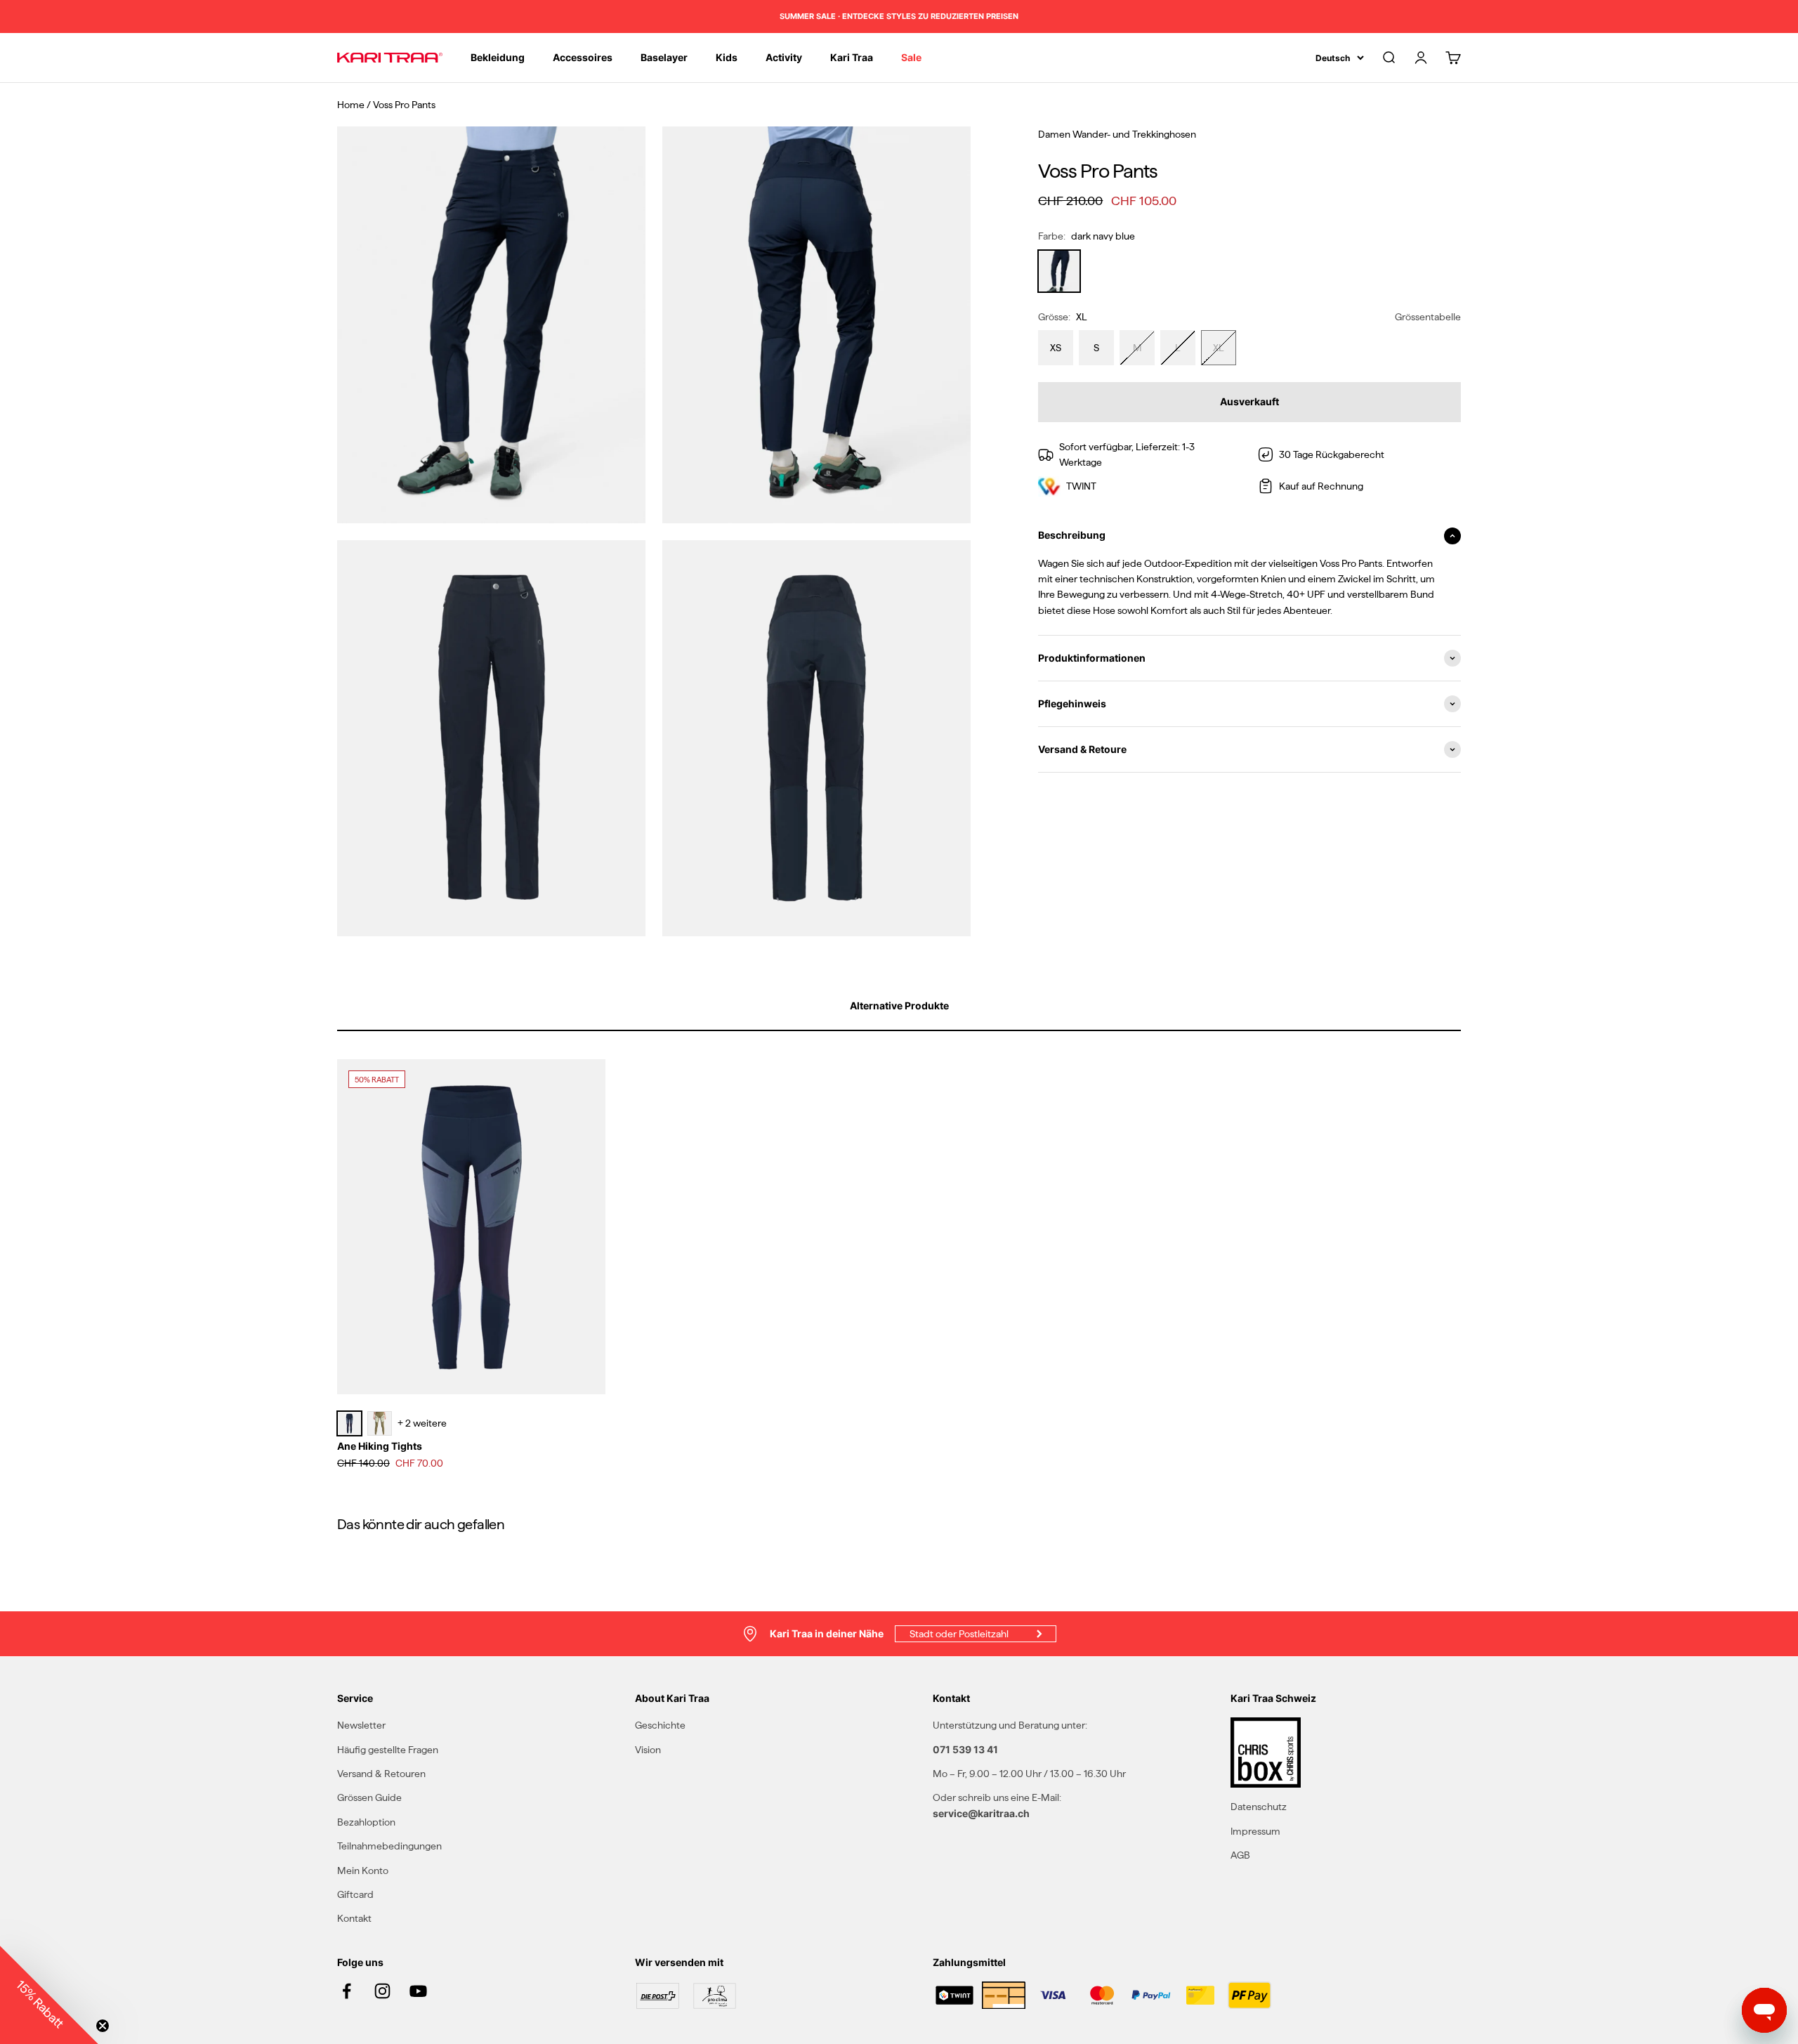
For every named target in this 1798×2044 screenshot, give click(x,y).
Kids (727, 57)
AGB (1240, 1855)
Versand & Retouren (381, 1774)
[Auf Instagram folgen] (382, 1991)
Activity (784, 57)
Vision (648, 1750)
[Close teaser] (103, 2026)
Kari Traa (852, 57)
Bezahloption (366, 1822)
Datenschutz (1259, 1807)
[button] (49, 1995)
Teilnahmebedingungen (389, 1846)
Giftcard (355, 1894)
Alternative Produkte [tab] (899, 1005)
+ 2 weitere (422, 1423)
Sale (911, 57)
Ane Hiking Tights (380, 1446)
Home (351, 105)
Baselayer (664, 57)
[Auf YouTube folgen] (418, 1991)
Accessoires (583, 57)
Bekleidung (498, 57)
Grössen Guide (369, 1797)
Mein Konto (363, 1871)
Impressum (1255, 1831)
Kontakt (354, 1918)
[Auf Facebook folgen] (347, 1991)
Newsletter (361, 1725)
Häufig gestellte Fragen (388, 1750)
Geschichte (660, 1725)
